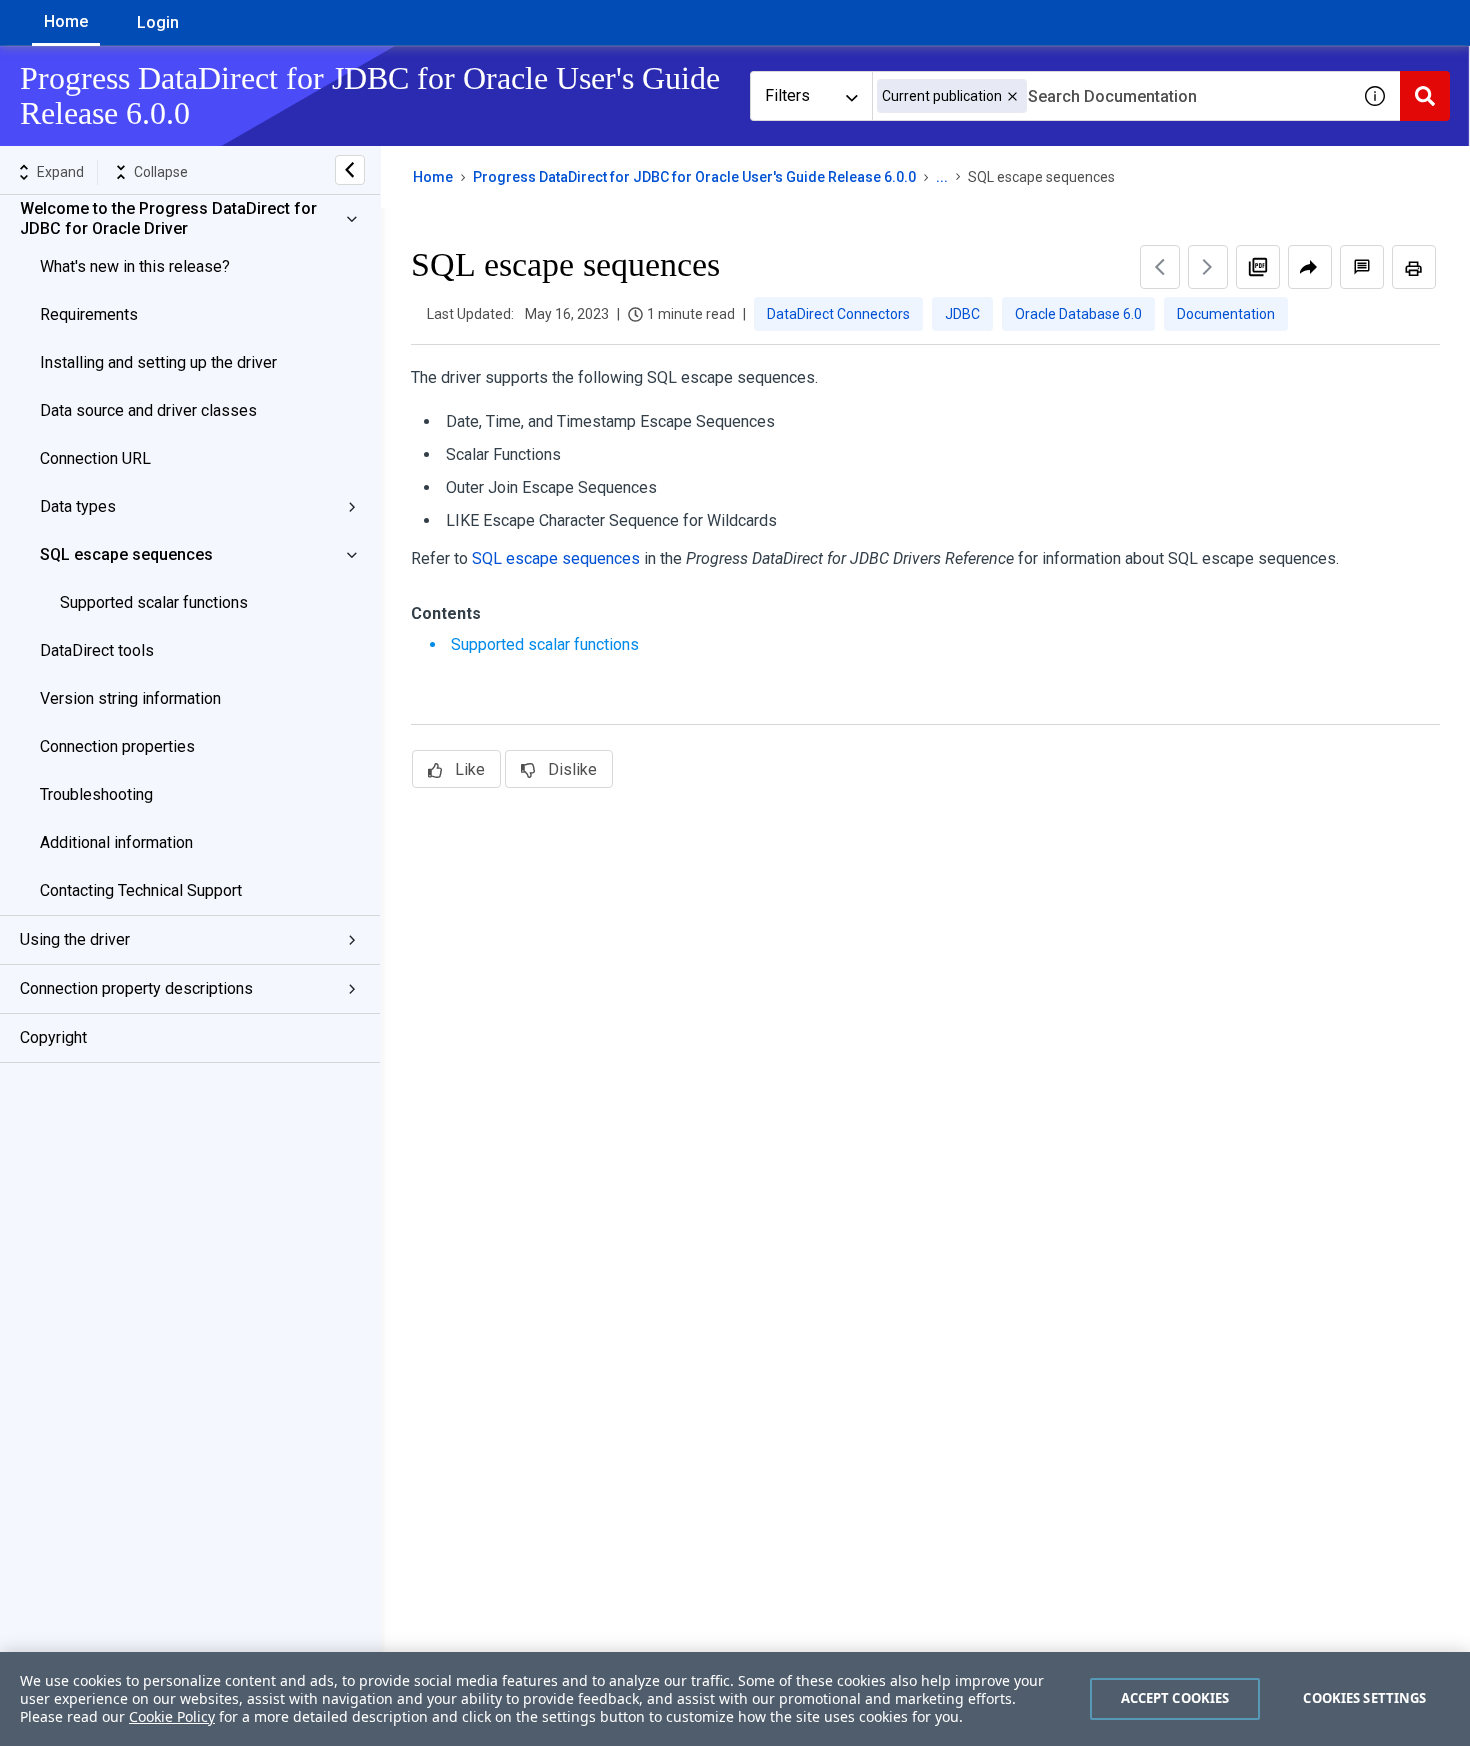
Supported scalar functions (154, 602)
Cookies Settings (1364, 1698)
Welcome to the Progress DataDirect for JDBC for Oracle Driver (168, 218)
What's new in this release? (135, 266)
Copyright (53, 1037)
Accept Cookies (1175, 1698)
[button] (1012, 96)
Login (158, 22)
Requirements (89, 314)
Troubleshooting (96, 794)
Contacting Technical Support (141, 890)
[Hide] (350, 170)
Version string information (130, 698)
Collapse (161, 172)
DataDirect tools (97, 650)
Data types (78, 506)
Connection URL (95, 458)
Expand (60, 172)
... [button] (942, 177)
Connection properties (117, 746)
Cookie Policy (172, 1716)
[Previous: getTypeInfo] (1160, 267)
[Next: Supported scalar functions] (1208, 267)
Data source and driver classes (148, 410)
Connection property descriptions (136, 988)
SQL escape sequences (126, 554)
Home (66, 21)
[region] (735, 1699)
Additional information (116, 842)
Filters (787, 95)
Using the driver (75, 939)
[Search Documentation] (1425, 96)
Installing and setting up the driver (158, 362)
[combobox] (1111, 96)
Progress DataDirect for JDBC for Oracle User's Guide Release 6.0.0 (694, 177)
